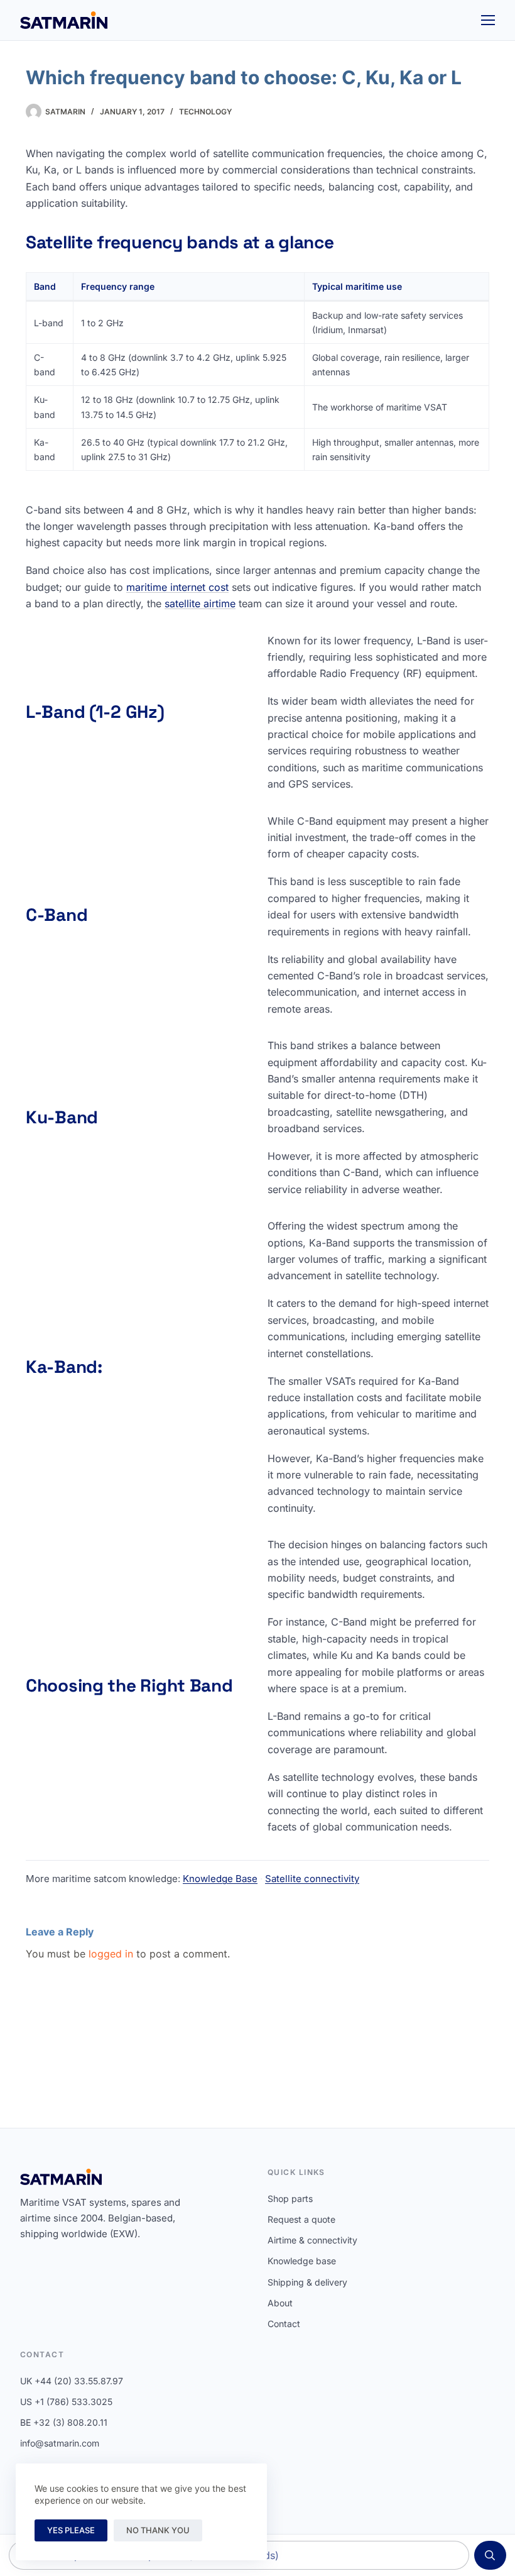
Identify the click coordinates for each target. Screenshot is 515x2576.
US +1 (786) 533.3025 (66, 2402)
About (280, 2303)
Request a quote (301, 2219)
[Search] (490, 2555)
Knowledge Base (220, 1879)
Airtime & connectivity (312, 2240)
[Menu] (488, 20)
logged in (111, 1954)
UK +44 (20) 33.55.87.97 (72, 2381)
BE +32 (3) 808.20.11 (64, 2422)
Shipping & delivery (307, 2282)
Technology (205, 112)
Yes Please (71, 2530)
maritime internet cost (177, 587)
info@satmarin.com (60, 2443)
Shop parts (290, 2199)
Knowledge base (302, 2261)
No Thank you (158, 2530)
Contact (284, 2324)
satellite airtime (200, 603)
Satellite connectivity (312, 1879)
